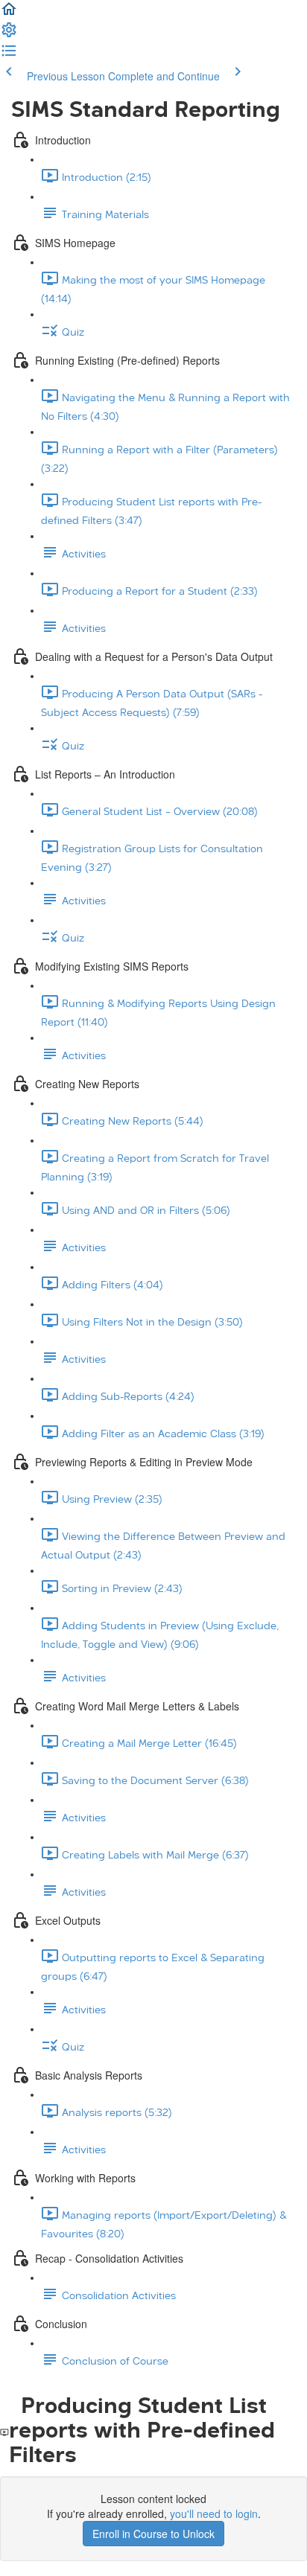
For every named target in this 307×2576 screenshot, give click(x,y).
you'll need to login (214, 2513)
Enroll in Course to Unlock (153, 2534)
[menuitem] (9, 34)
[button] (9, 13)
